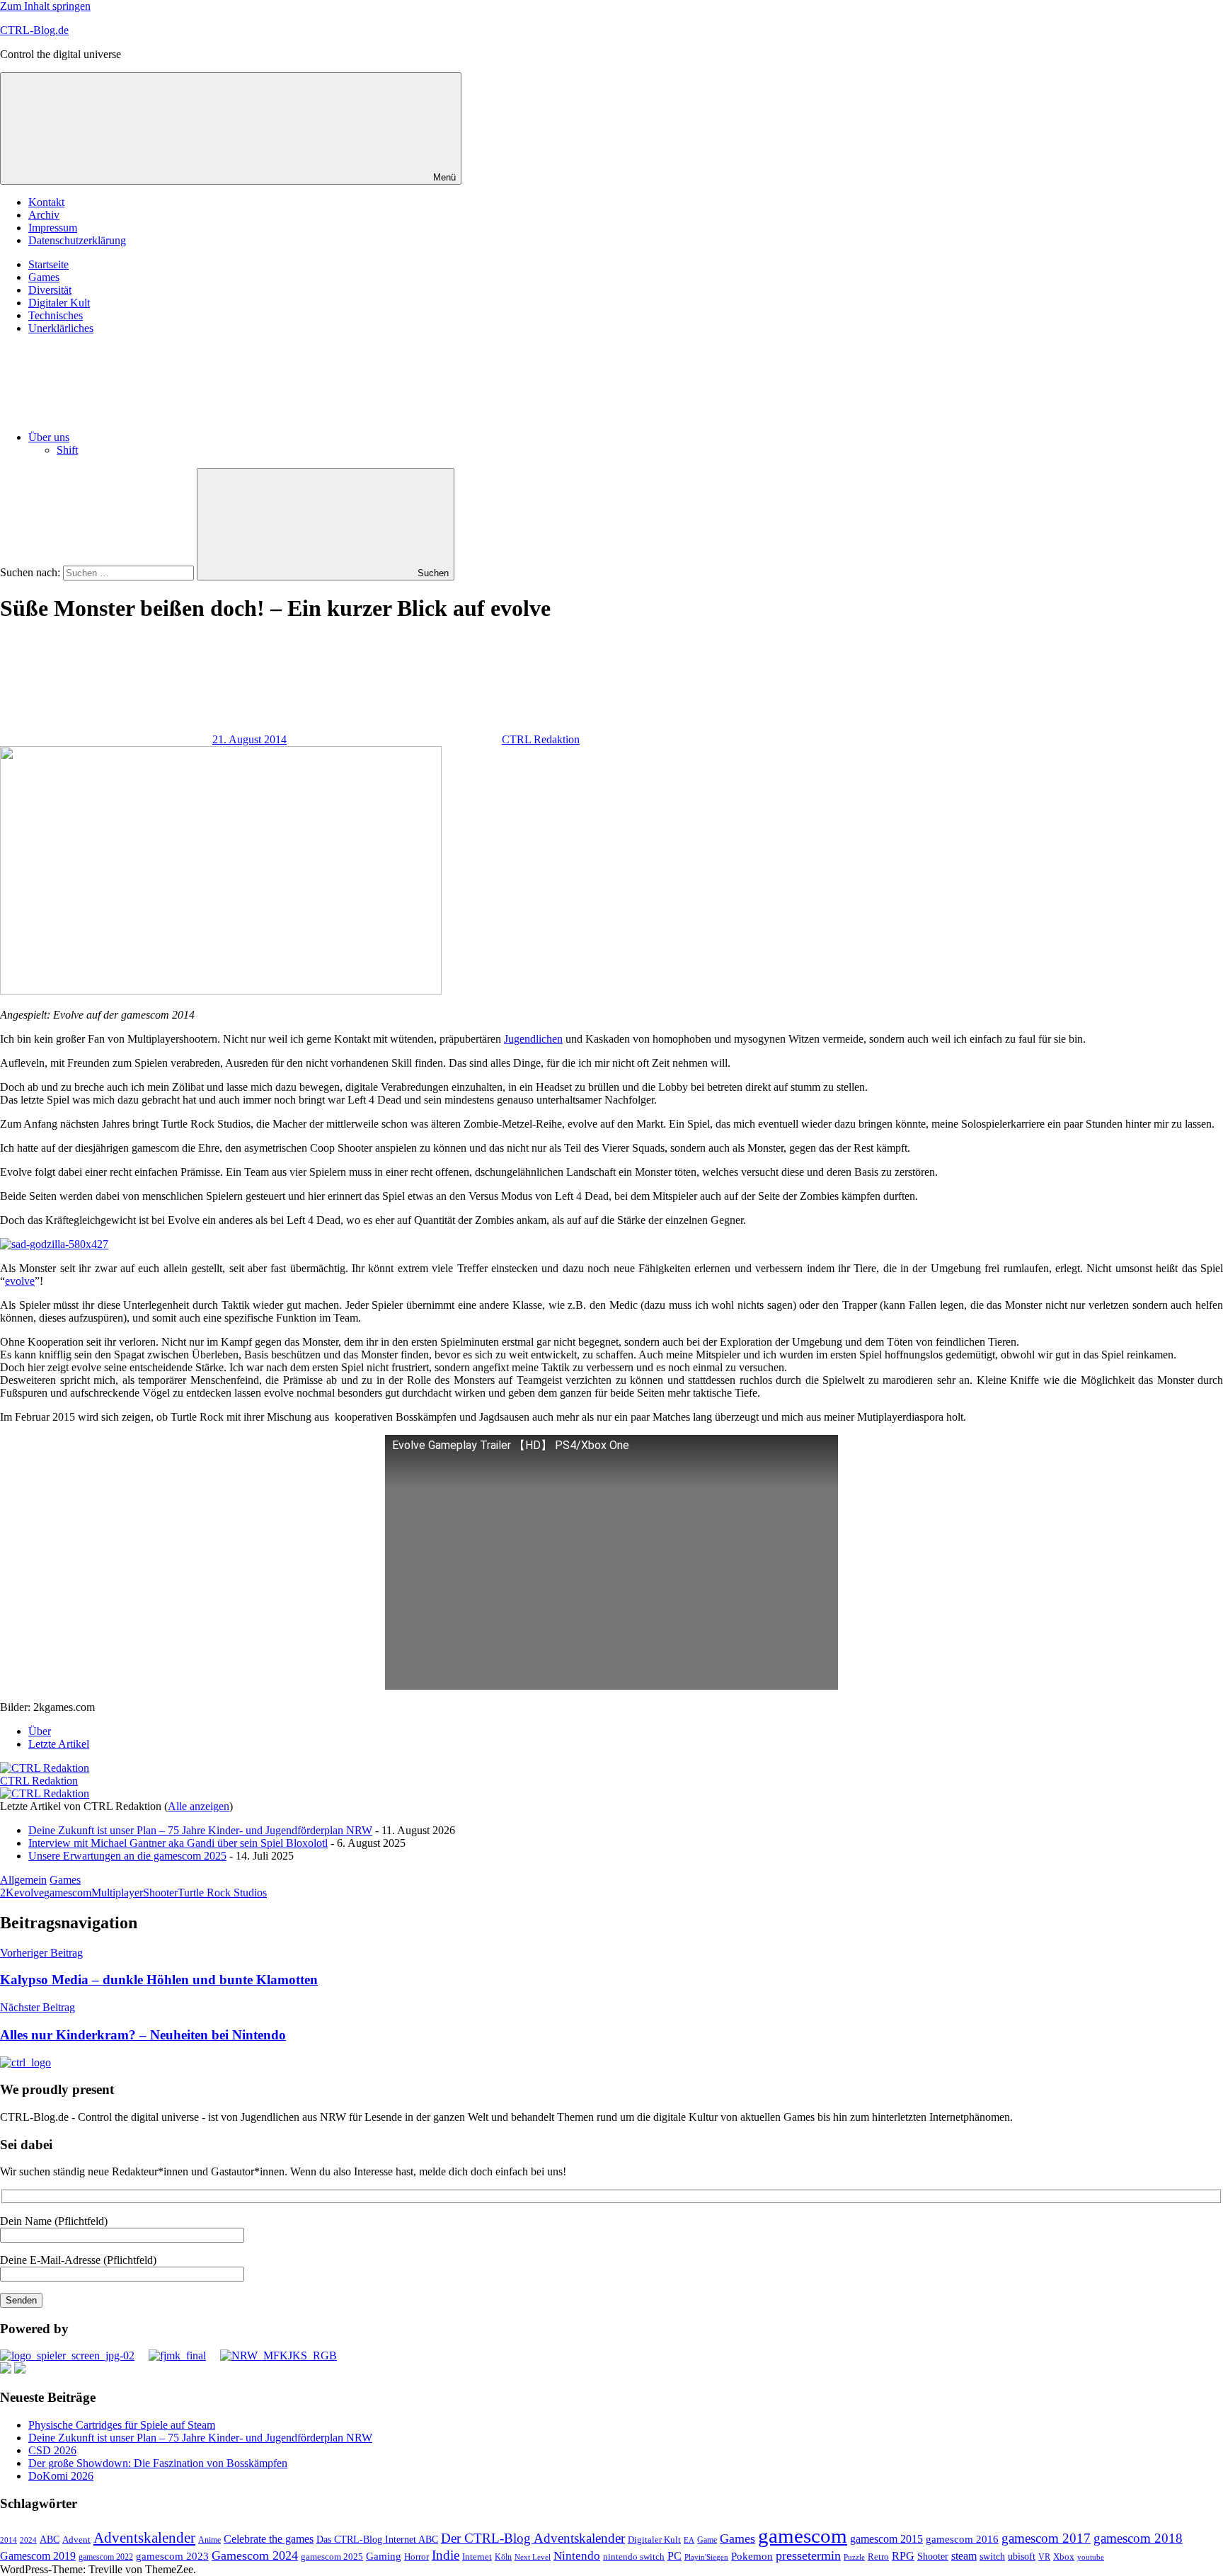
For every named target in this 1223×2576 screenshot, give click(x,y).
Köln (503, 2557)
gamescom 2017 (1046, 2538)
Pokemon (752, 2556)
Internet (477, 2557)
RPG (903, 2556)
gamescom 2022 (106, 2557)
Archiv (44, 215)
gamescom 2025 (332, 2557)
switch (992, 2556)
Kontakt (46, 202)
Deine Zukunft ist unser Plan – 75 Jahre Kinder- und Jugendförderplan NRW (200, 1830)
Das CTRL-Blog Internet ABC (377, 2540)
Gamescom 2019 (38, 2556)
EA (689, 2540)
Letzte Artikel (59, 1744)
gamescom (68, 1893)
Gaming (384, 2556)
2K (7, 1893)
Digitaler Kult (59, 303)
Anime (209, 2540)
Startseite (48, 264)
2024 (28, 2540)
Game (707, 2540)
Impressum (53, 228)
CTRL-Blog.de (34, 30)
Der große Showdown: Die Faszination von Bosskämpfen (158, 2463)
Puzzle (854, 2557)
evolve (20, 1281)
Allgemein (23, 1880)
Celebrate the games (269, 2539)
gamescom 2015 (886, 2539)
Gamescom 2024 (255, 2555)
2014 (8, 2540)
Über (40, 1731)
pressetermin (808, 2555)
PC (674, 2556)
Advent (76, 2540)
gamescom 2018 (1138, 2538)
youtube (1091, 2557)
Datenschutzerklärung (77, 240)
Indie (446, 2555)
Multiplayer (117, 1893)
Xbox (1064, 2557)
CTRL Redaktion (541, 739)
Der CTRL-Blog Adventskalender (533, 2538)
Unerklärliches (61, 328)
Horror (417, 2557)
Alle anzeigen (199, 1806)
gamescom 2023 (172, 2556)
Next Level (533, 2557)
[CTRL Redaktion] (45, 1768)
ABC (50, 2539)
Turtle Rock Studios (222, 1893)
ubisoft (1022, 2556)
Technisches (56, 315)
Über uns (49, 437)
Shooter (160, 1893)
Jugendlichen (533, 1039)
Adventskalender (144, 2538)
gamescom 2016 (962, 2539)
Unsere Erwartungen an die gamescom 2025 (127, 1856)
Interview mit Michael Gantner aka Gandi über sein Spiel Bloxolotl (178, 1843)
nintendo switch (634, 2557)
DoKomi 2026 (61, 2476)
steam (964, 2556)
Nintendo (577, 2556)
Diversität (50, 290)
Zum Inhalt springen (45, 6)
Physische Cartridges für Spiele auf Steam (122, 2425)
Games (44, 277)
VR (1044, 2557)
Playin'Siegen (706, 2557)
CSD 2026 (52, 2450)
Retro (878, 2557)
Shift (67, 450)
